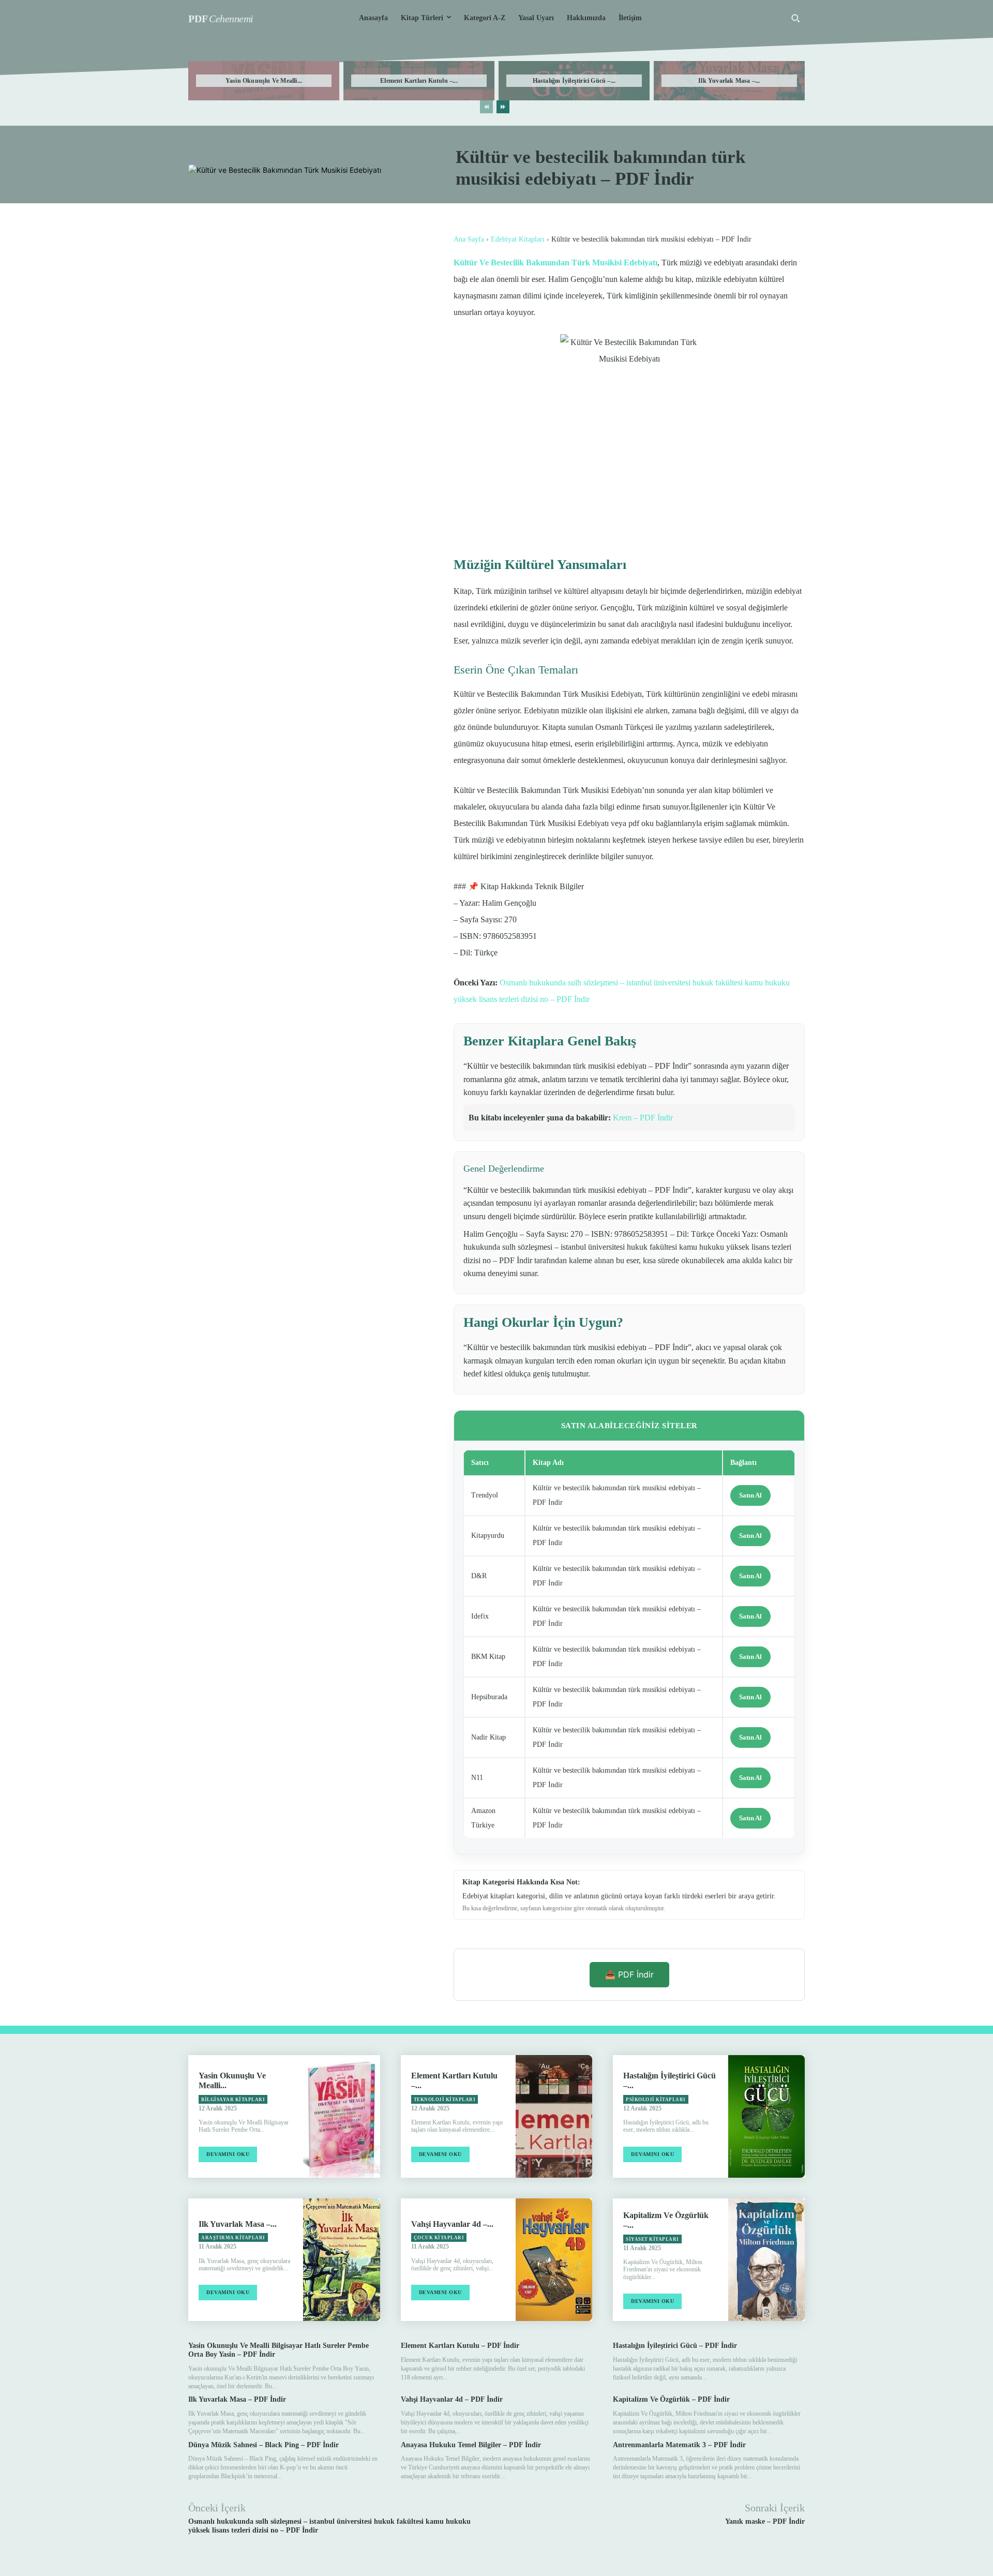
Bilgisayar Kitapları (233, 2100)
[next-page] (503, 107)
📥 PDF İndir (629, 1974)
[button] (795, 18)
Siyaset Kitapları (652, 2239)
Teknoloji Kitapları (445, 2100)
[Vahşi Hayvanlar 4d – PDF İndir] (554, 2260)
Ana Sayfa (469, 239)
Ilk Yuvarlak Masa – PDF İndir (237, 2399)
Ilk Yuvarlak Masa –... (729, 81)
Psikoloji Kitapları (656, 2100)
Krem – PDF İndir (643, 1118)
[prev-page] (486, 107)
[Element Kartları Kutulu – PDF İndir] (554, 2116)
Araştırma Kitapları (233, 2238)
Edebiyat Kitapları (518, 239)
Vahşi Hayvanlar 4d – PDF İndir (452, 2399)
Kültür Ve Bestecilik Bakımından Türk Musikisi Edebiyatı (555, 263)
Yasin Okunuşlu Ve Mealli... (264, 81)
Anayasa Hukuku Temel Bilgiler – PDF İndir (471, 2445)
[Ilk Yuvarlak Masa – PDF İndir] (341, 2260)
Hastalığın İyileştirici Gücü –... (574, 81)
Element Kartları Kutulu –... (419, 81)
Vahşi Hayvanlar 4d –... (452, 2224)
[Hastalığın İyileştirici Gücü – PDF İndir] (766, 2116)
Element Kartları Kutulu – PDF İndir (460, 2346)
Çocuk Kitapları (439, 2238)
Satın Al (750, 1495)
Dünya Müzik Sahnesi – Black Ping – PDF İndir (264, 2445)
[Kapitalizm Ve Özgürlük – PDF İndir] (766, 2260)
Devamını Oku (228, 2154)
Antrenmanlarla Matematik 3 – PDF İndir (679, 2445)
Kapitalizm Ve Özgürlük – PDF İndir (671, 2399)
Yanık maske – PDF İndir (765, 2521)
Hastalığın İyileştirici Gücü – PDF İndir (675, 2346)
